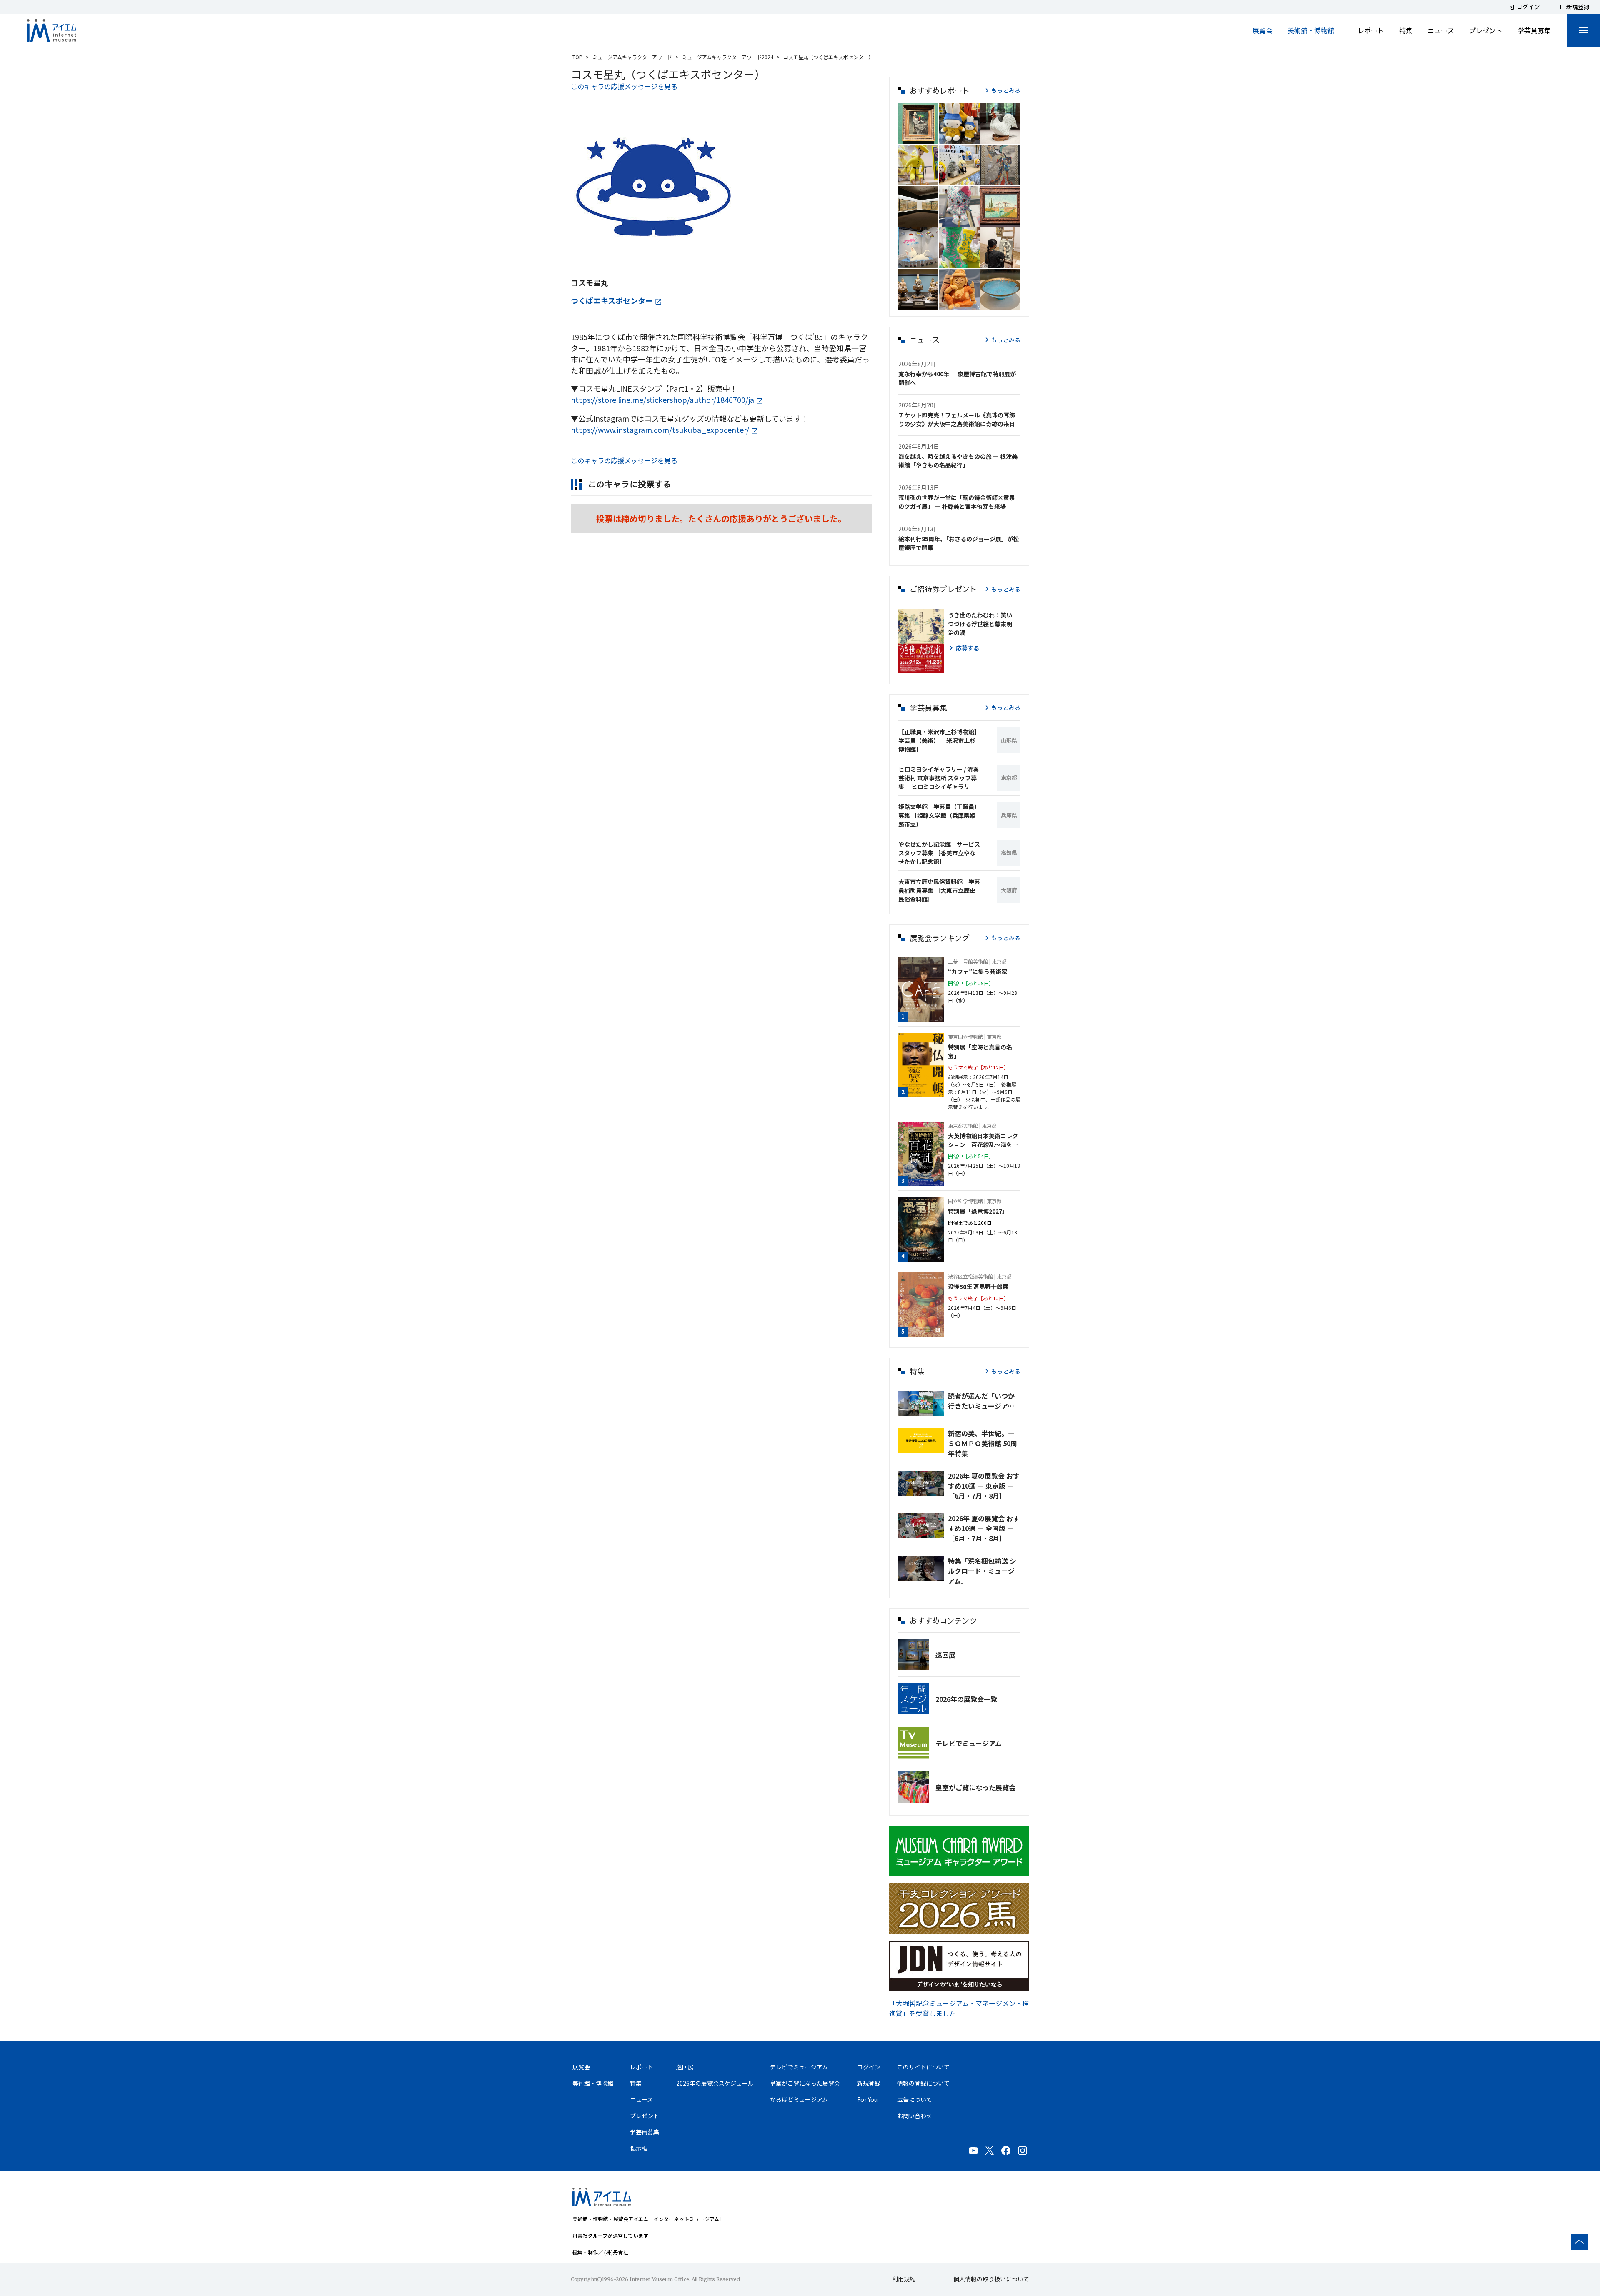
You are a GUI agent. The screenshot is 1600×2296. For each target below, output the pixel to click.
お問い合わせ (915, 2116)
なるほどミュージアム (799, 2099)
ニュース (1441, 30)
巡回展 (945, 1655)
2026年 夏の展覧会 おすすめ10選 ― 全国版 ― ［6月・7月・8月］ (984, 1528)
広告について (915, 2099)
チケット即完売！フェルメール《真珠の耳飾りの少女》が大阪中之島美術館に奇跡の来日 (957, 419)
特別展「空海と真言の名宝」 (980, 1051)
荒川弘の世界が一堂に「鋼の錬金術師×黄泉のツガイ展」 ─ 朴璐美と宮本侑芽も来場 (957, 502)
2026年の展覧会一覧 (966, 1699)
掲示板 (639, 2148)
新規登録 (869, 2083)
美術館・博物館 (1311, 30)
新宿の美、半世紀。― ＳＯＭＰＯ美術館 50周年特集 (982, 1443)
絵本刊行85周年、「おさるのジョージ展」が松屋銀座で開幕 (959, 543)
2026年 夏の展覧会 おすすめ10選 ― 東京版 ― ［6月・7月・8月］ (984, 1486)
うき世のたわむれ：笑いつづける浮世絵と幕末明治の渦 (980, 624)
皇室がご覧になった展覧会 (975, 1787)
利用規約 (904, 2279)
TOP (577, 57)
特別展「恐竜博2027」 (978, 1211)
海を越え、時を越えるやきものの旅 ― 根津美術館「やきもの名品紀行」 (958, 461)
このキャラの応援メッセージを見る (624, 86)
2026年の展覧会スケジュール (715, 2083)
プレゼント (1486, 30)
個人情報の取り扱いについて (991, 2279)
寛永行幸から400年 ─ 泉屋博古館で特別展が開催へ (957, 378)
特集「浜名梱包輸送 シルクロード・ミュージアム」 (982, 1571)
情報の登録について (923, 2083)
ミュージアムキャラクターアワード (632, 57)
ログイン (869, 2067)
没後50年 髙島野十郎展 (978, 1287)
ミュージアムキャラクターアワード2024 (728, 57)
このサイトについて (923, 2067)
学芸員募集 (1534, 30)
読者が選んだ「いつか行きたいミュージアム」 (984, 1401)
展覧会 (1262, 30)
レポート (1371, 30)
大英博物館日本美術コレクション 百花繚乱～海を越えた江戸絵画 (983, 1140)
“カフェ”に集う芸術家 (977, 972)
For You (867, 2099)
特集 (1406, 30)
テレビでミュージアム (969, 1743)
